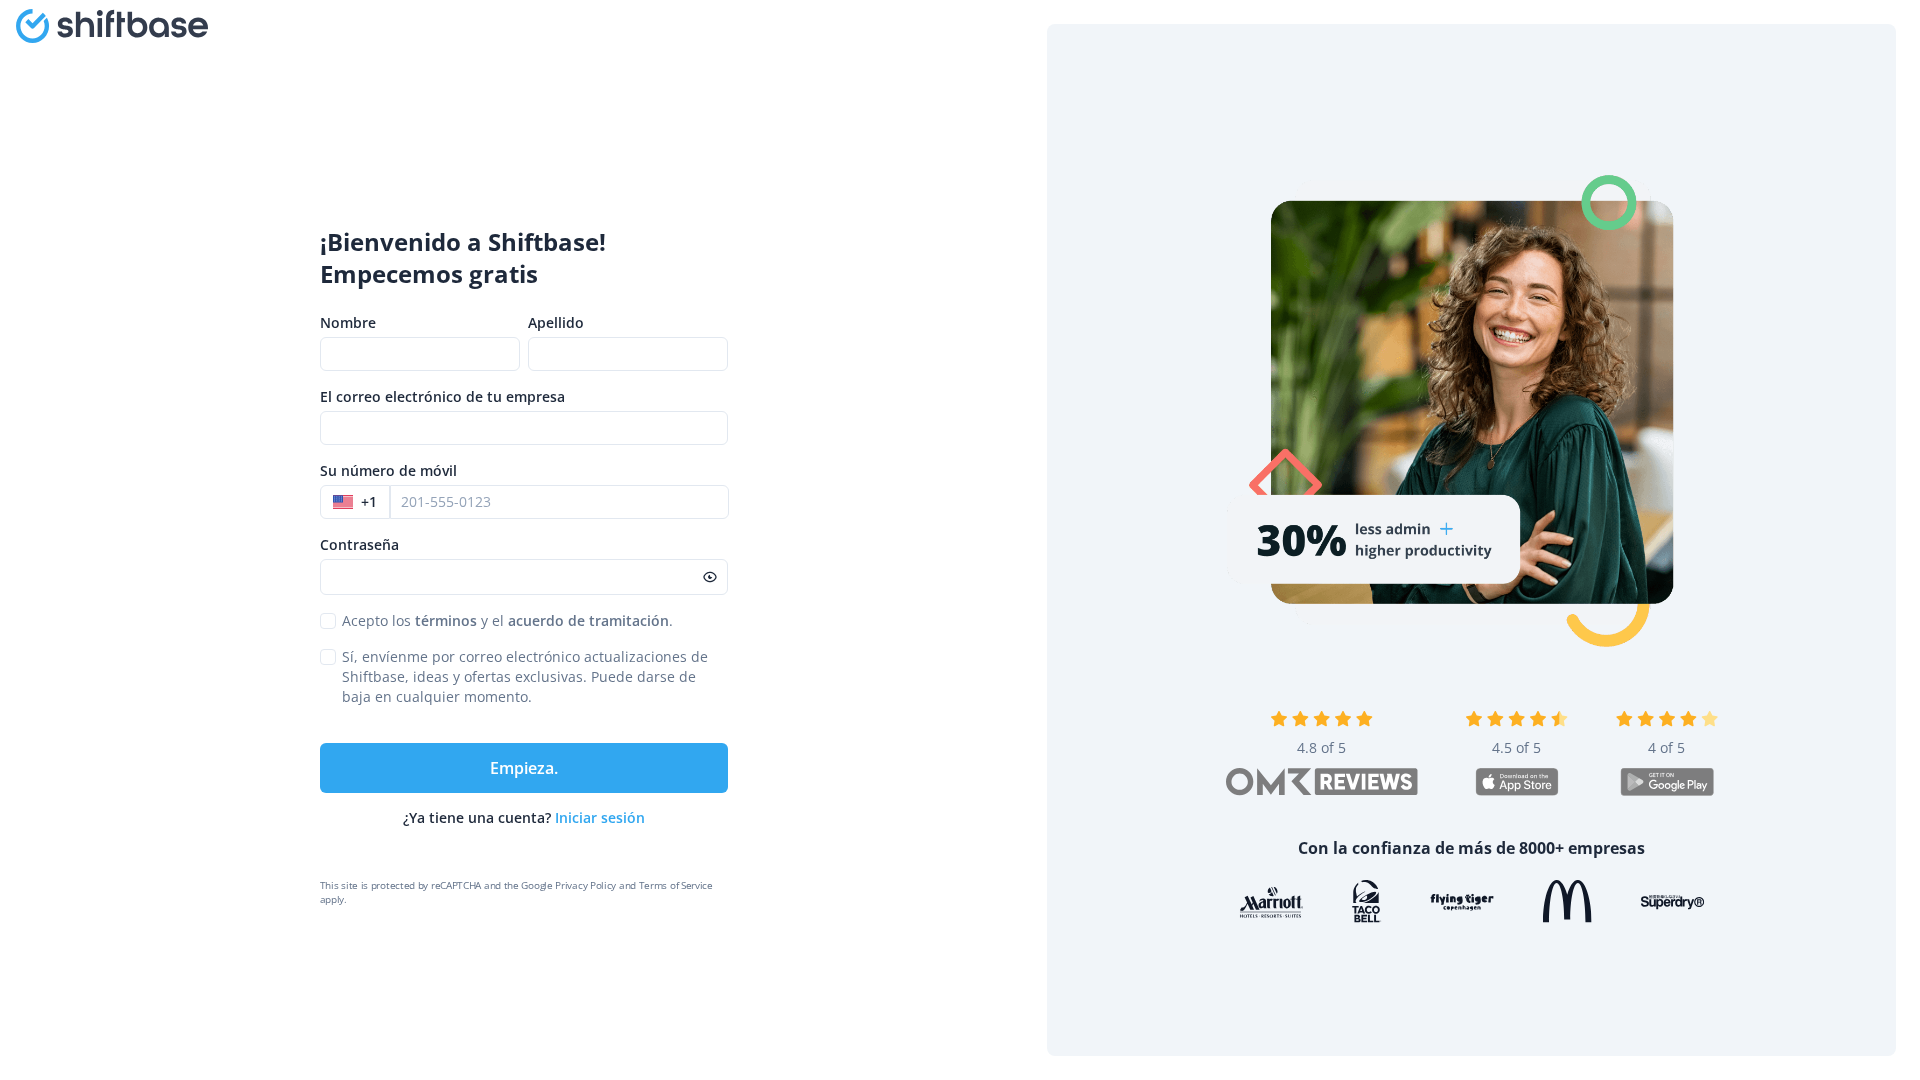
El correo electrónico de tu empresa (442, 396)
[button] (355, 502)
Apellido (556, 322)
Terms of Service (676, 885)
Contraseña (359, 544)
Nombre (348, 322)
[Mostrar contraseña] (710, 577)
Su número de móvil (388, 470)
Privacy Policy (585, 885)
